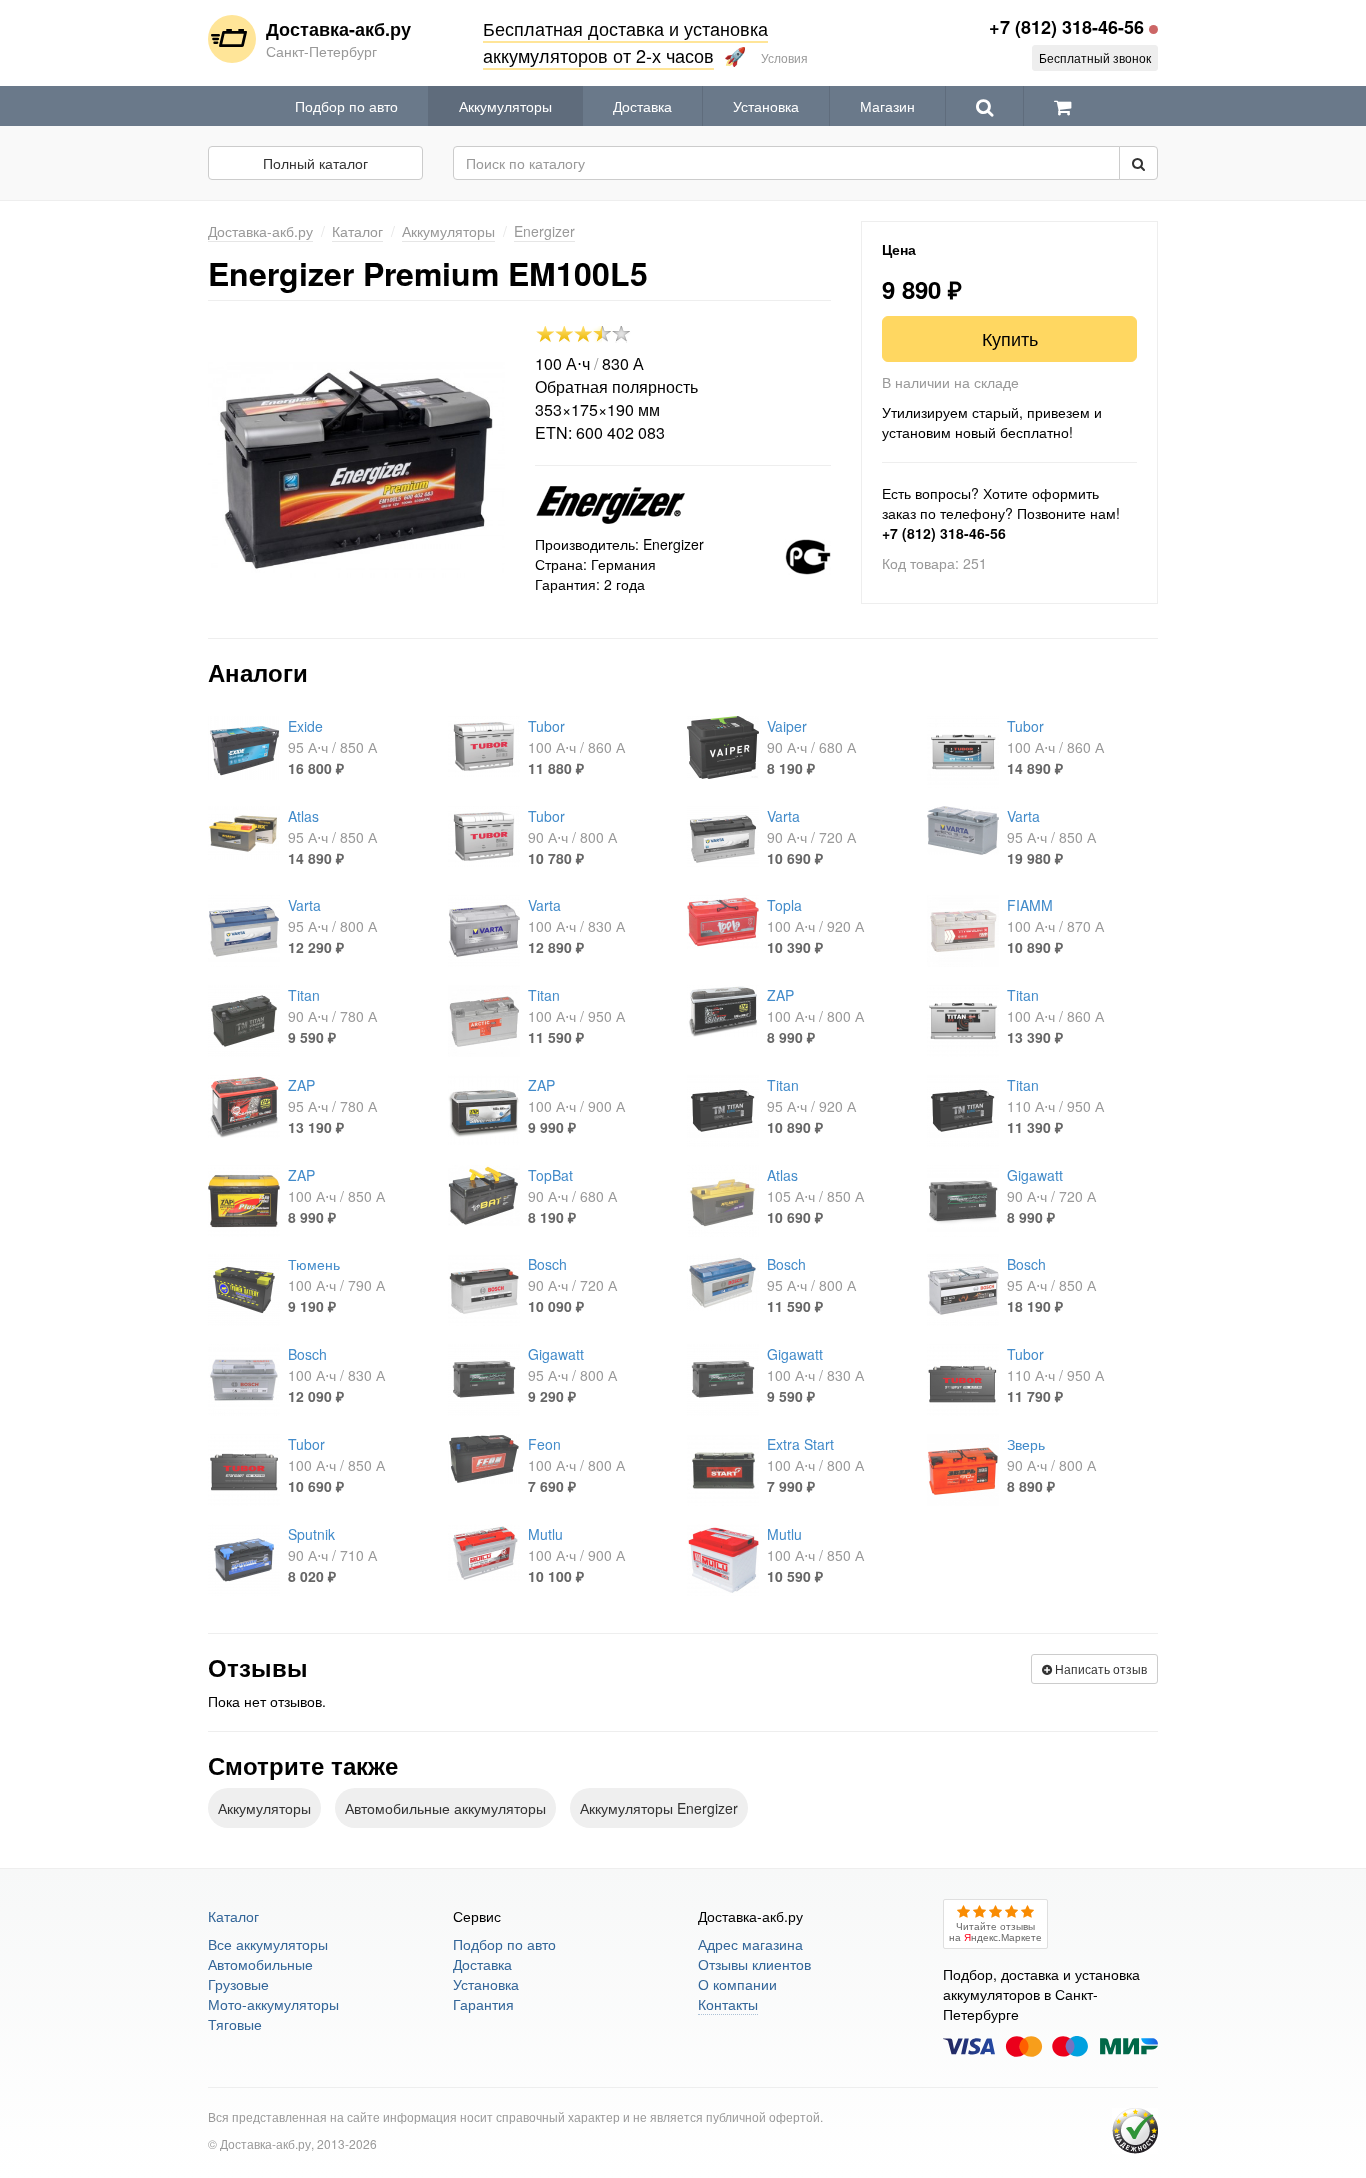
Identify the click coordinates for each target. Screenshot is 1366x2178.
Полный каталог (315, 163)
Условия (784, 57)
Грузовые (238, 1984)
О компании (737, 1984)
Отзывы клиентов (754, 1964)
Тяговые (235, 2024)
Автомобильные (260, 1964)
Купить (1010, 338)
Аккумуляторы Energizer (659, 1808)
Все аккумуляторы (268, 1944)
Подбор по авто (346, 106)
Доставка (642, 106)
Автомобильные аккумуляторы (445, 1808)
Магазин (887, 106)
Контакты (728, 2004)
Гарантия (483, 2004)
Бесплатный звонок (1095, 57)
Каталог (233, 1916)
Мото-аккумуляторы (273, 2004)
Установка (766, 106)
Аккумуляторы (505, 106)
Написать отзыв (1099, 1668)
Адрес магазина (750, 1944)
